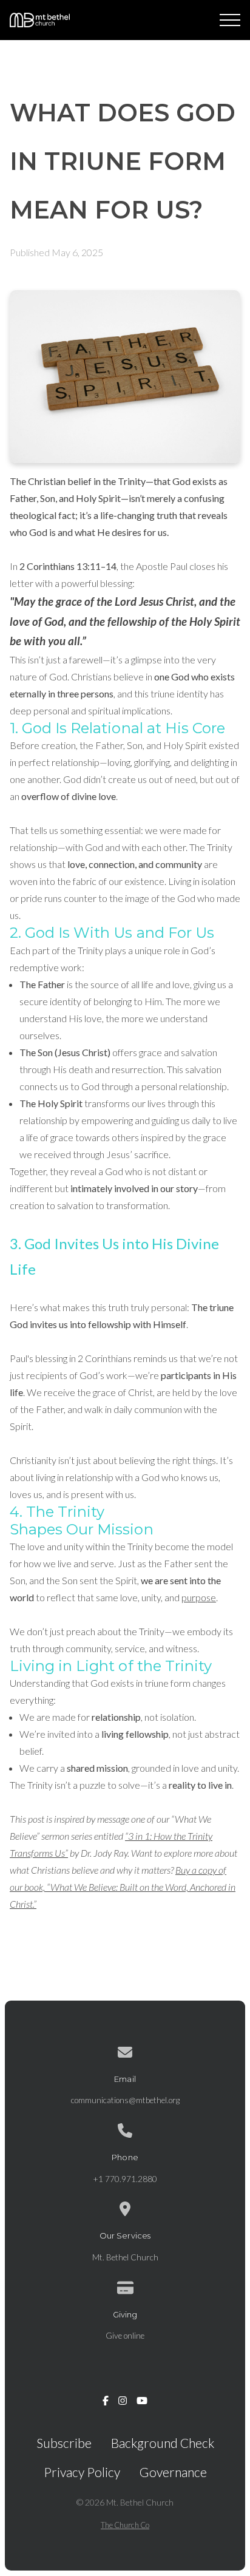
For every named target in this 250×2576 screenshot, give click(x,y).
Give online (125, 2336)
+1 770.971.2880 (125, 2179)
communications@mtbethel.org (125, 2100)
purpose (199, 1597)
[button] (230, 20)
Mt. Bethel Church (125, 2257)
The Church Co (125, 2525)
